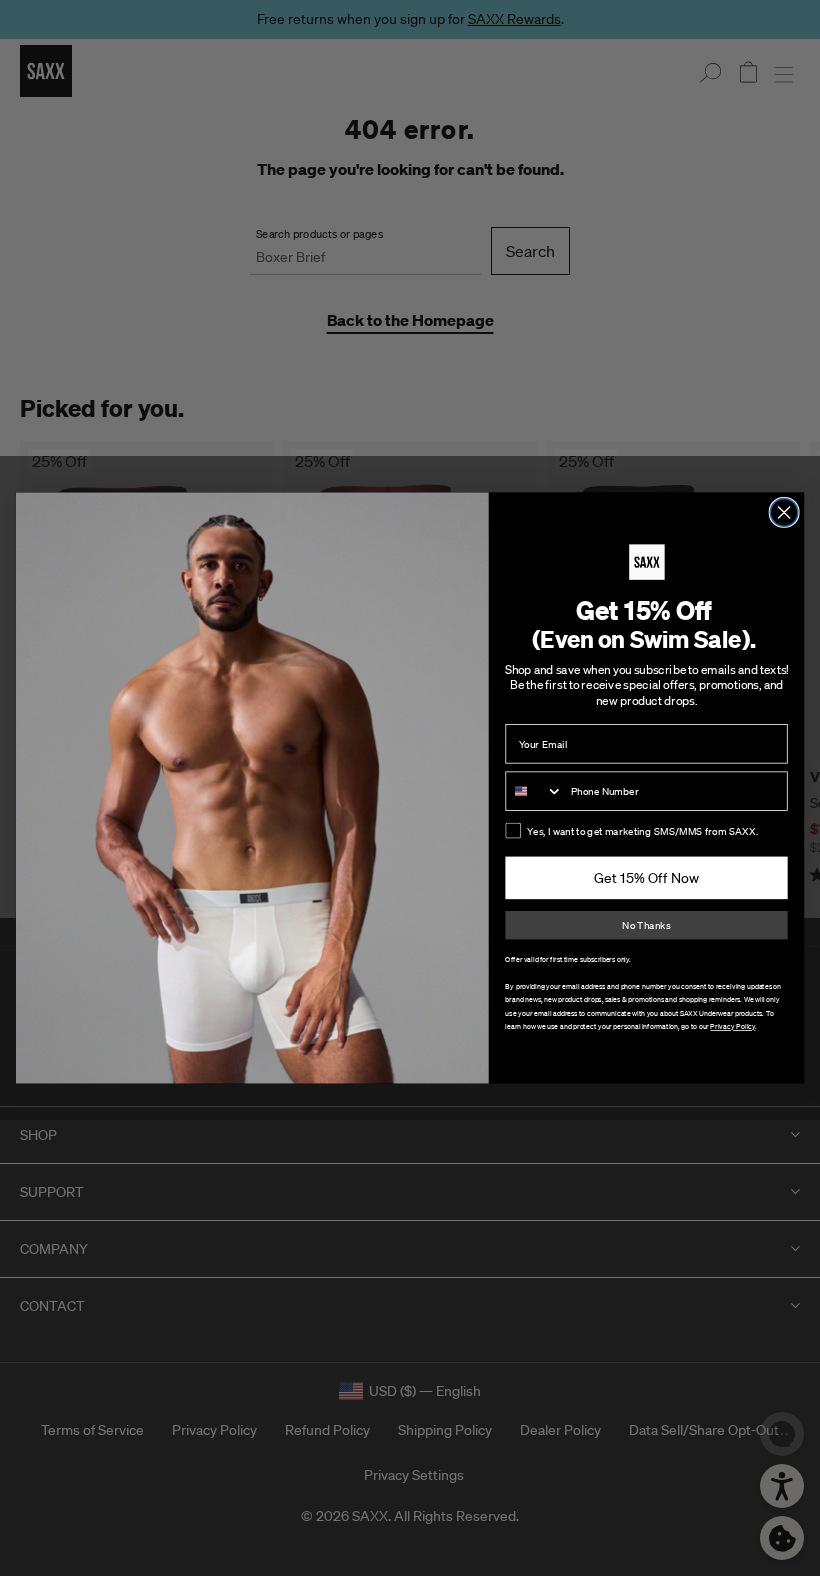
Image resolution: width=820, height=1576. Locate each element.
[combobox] (534, 791)
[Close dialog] (784, 513)
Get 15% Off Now (646, 877)
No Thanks (646, 925)
